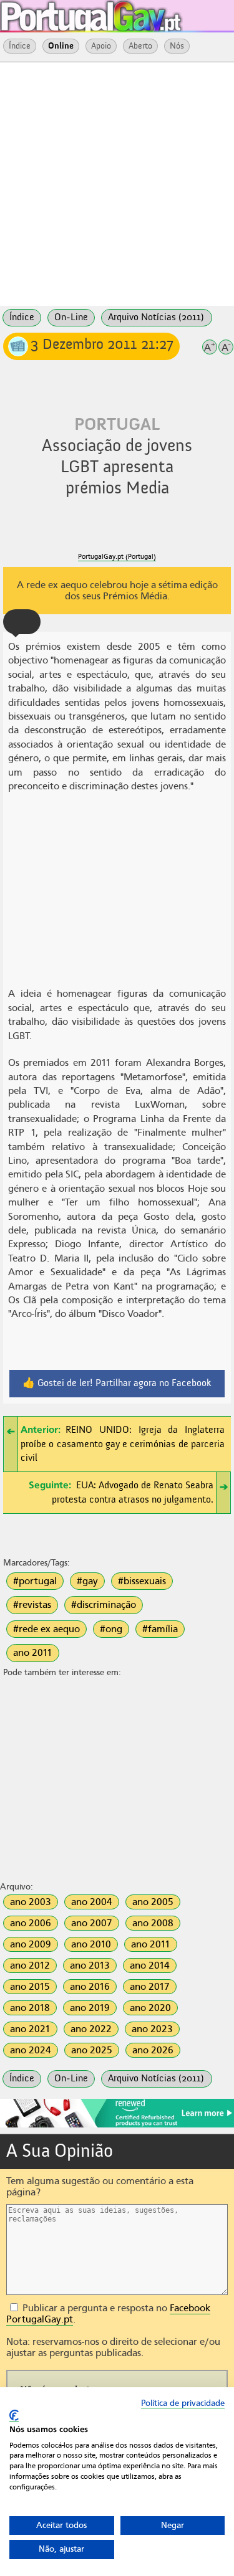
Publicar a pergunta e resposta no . (108, 2314)
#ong (111, 1629)
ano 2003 (31, 1902)
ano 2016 (90, 1987)
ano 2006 (31, 1923)
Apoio (101, 46)
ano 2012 (30, 1965)
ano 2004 (92, 1902)
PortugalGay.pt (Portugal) (117, 557)
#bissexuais (142, 1581)
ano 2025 (92, 2050)
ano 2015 (30, 1987)
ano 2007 (92, 1923)
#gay (87, 1581)
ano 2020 (150, 2008)
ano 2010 (91, 1944)
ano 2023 (152, 2029)
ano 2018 (30, 2008)
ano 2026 (153, 2050)
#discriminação (104, 1605)
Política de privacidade (183, 2403)
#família (160, 1629)
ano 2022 (91, 2029)
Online (61, 46)
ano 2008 (153, 1923)
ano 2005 (153, 1902)
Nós (177, 46)
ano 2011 (33, 1653)
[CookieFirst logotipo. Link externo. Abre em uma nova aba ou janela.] (14, 2416)
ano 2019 (90, 2008)
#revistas (32, 1605)
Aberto (140, 46)
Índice (20, 46)
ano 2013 (90, 1965)
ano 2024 (31, 2050)
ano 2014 (150, 1965)
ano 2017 (150, 1987)
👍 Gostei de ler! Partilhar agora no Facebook (117, 1384)
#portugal (35, 1581)
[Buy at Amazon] (117, 2126)
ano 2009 (31, 1944)
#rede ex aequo (46, 1629)
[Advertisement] (117, 183)
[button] (22, 622)
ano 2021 (30, 2029)
